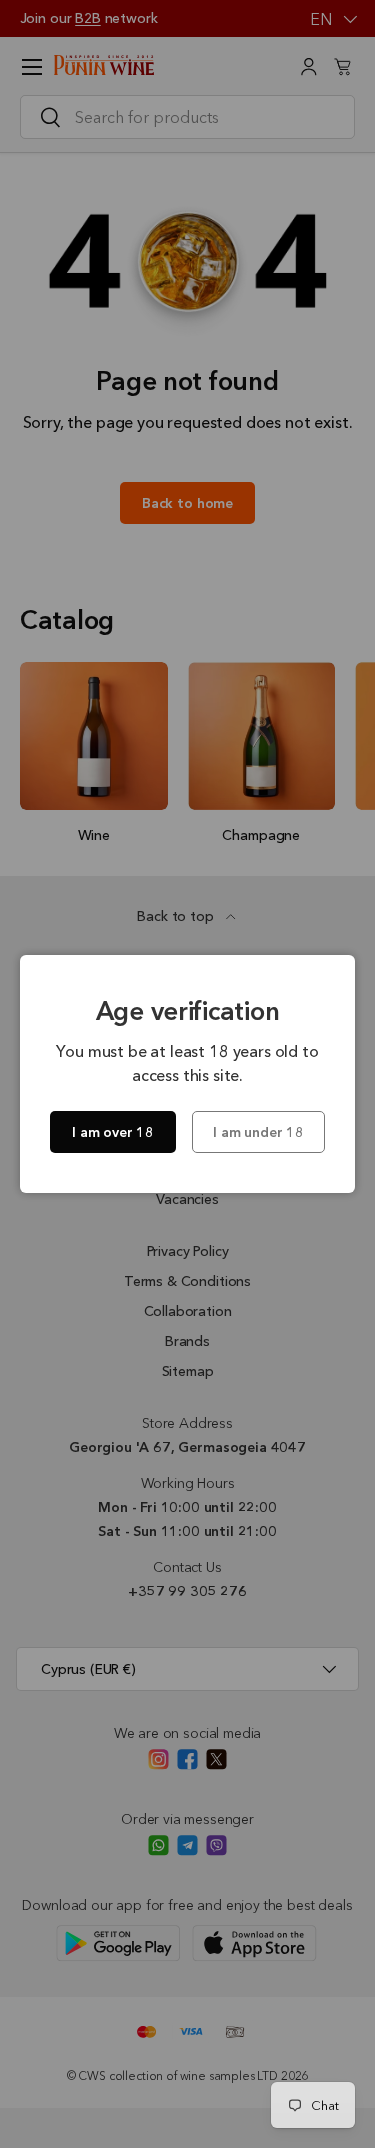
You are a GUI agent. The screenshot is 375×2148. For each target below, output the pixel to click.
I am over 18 (113, 1132)
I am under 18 (258, 1132)
